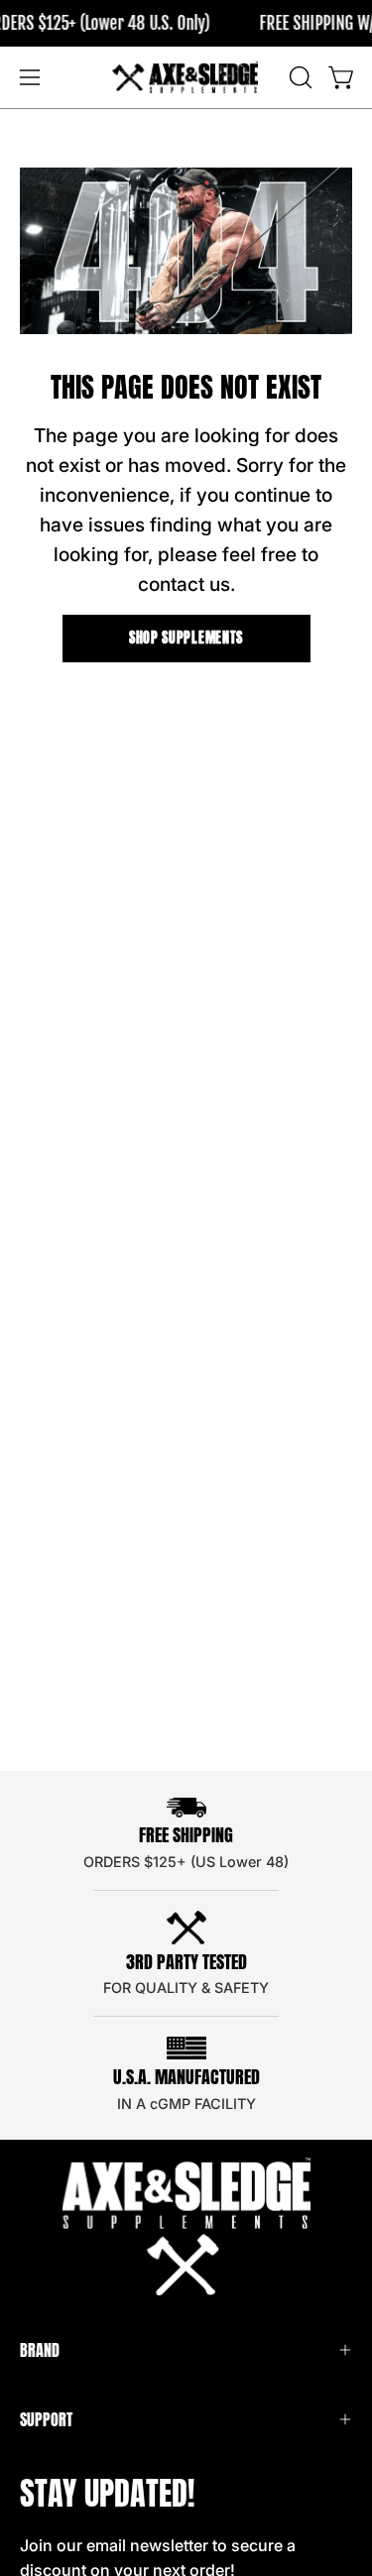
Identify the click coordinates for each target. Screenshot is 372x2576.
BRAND (40, 2350)
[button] (299, 77)
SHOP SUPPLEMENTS (186, 638)
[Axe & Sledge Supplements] (186, 77)
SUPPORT (46, 2419)
